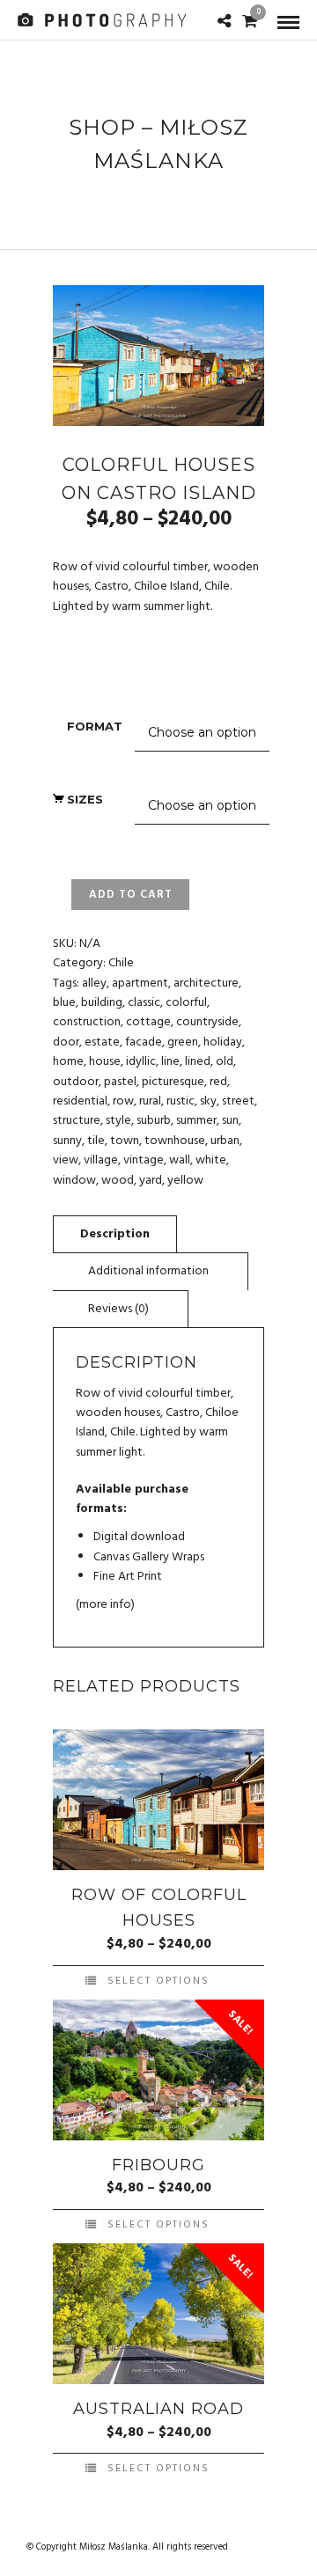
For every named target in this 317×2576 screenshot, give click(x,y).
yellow (185, 1181)
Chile (121, 963)
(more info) (105, 1605)
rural (150, 1101)
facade (144, 1042)
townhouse (175, 1141)
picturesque (173, 1082)
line (170, 1062)
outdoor (76, 1082)
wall (180, 1160)
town (125, 1141)
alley (94, 983)
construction (87, 1022)
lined (198, 1062)
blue (64, 1003)
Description (115, 1234)
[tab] (115, 1234)
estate (102, 1042)
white (211, 1160)
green (183, 1042)
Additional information (148, 1271)
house (105, 1062)
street (238, 1101)
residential (80, 1101)
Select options (158, 1981)
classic (144, 1003)
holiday (223, 1042)
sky (208, 1101)
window (74, 1181)
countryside (207, 1022)
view (66, 1160)
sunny (67, 1141)
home (68, 1062)
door (66, 1042)
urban (225, 1141)
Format (95, 726)
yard (151, 1181)
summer (196, 1121)
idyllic (141, 1062)
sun (230, 1121)
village (101, 1160)
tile (96, 1141)
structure (77, 1121)
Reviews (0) (118, 1309)
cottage (148, 1022)
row (123, 1101)
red (218, 1082)
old (225, 1062)
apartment (140, 983)
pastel (120, 1082)
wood (118, 1181)
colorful (186, 1003)
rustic (181, 1101)
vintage (144, 1160)
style (118, 1121)
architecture (206, 983)
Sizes (85, 799)
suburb (154, 1121)
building (102, 1003)
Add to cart (131, 895)
